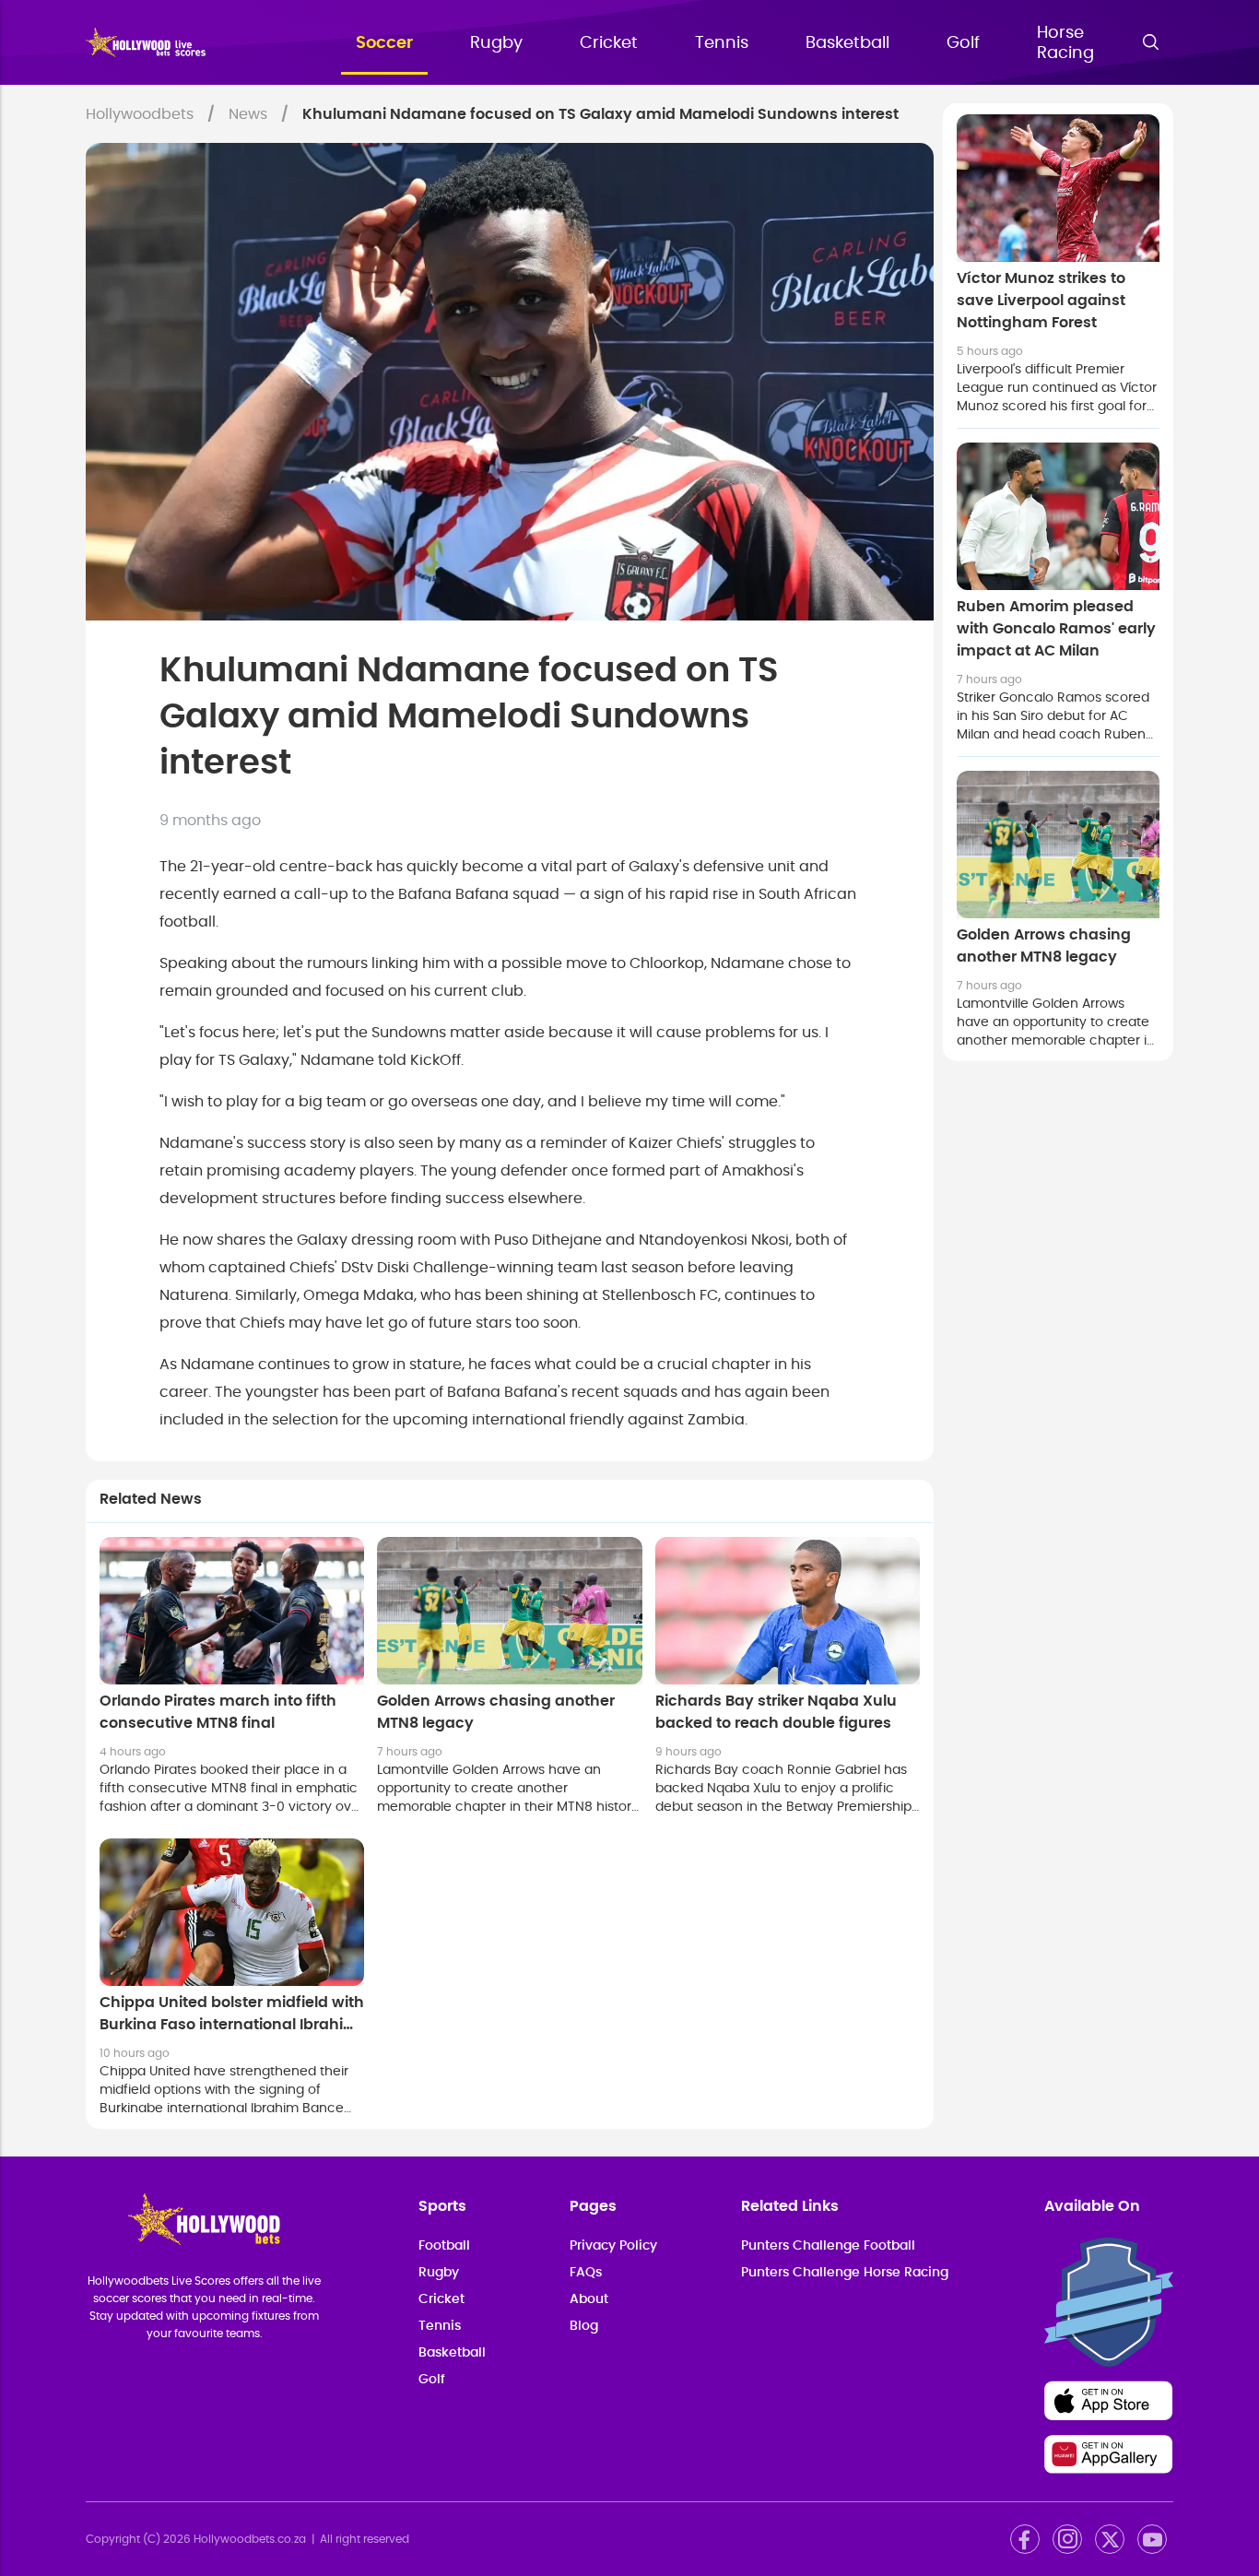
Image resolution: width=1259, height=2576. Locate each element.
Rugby (496, 43)
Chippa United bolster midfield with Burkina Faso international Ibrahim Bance (232, 2025)
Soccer (384, 43)
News (248, 114)
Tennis (722, 43)
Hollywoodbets (140, 114)
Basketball (847, 43)
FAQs (586, 2273)
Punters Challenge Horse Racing (845, 2273)
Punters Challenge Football (828, 2246)
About (589, 2299)
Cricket (609, 43)
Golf (963, 43)
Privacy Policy (613, 2246)
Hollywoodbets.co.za (250, 2539)
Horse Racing (1065, 43)
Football (444, 2246)
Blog (584, 2326)
